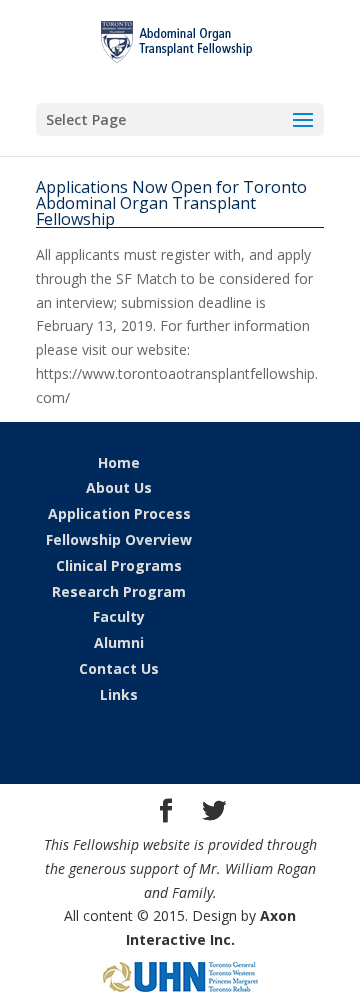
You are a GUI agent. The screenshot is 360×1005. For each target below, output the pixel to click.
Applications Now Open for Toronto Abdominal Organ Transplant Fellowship (171, 203)
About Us (119, 487)
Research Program (119, 591)
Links (119, 694)
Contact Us (119, 668)
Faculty (119, 616)
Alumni (119, 642)
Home (119, 462)
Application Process (119, 513)
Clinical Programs (119, 565)
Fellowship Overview (119, 539)
